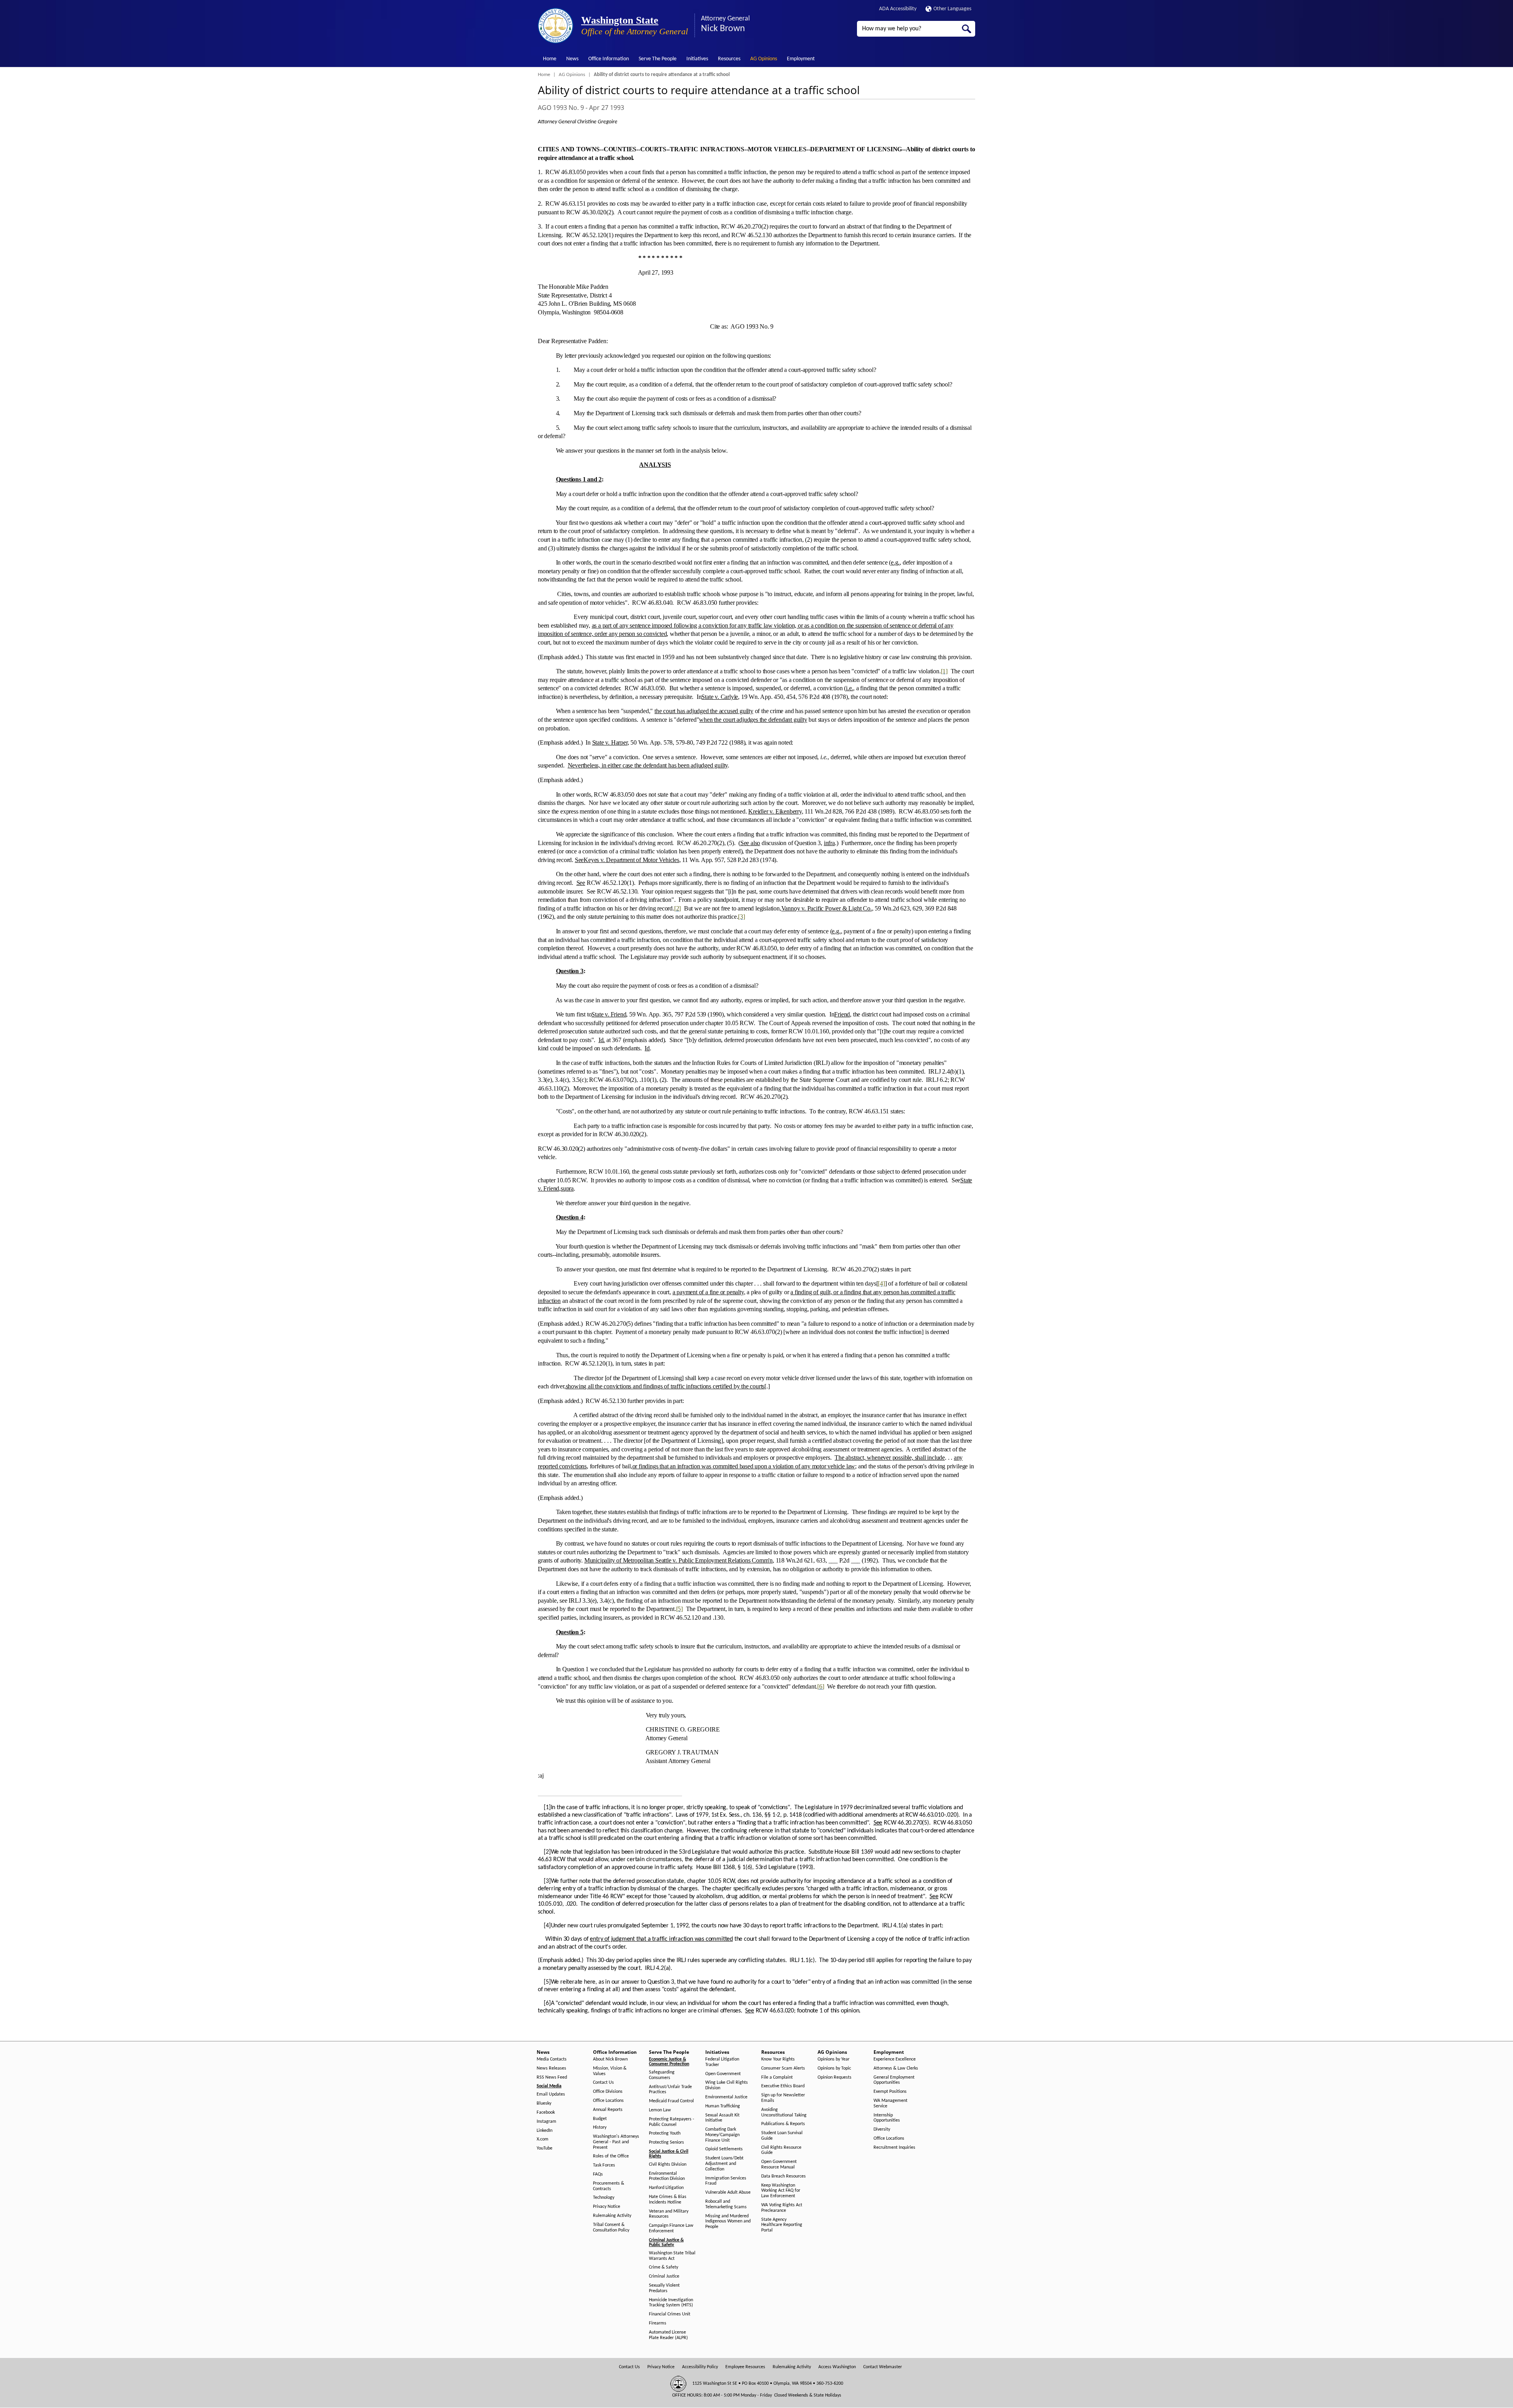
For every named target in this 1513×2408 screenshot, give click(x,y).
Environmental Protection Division (667, 2176)
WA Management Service (890, 2103)
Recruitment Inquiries (894, 2148)
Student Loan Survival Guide (782, 2136)
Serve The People (658, 59)
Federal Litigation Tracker (722, 2062)
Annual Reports (608, 2110)
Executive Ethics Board (783, 2086)
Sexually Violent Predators (664, 2288)
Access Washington (837, 2367)
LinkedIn (545, 2131)
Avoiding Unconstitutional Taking (784, 2113)
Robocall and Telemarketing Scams (726, 2204)
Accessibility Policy (700, 2367)
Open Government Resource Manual (779, 2165)
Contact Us (603, 2083)
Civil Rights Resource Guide (781, 2150)
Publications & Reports (783, 2124)
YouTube (545, 2148)
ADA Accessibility (898, 9)
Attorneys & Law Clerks (896, 2068)
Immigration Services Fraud (726, 2181)
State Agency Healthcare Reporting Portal (782, 2225)
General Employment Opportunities (894, 2080)
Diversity (882, 2129)
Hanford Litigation (666, 2188)
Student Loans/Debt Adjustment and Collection (724, 2164)
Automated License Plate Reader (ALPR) (668, 2335)
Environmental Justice (726, 2097)
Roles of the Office (611, 2156)
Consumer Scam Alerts (783, 2068)
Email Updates (551, 2094)
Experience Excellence (895, 2059)
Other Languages (952, 9)
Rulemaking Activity (612, 2216)
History (600, 2127)
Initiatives (697, 59)
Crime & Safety (664, 2267)
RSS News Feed (552, 2077)
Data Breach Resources (783, 2176)
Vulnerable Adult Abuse (728, 2192)
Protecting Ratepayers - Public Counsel (672, 2122)
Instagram (546, 2122)
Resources (729, 59)
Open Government (723, 2074)
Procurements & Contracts (609, 2186)
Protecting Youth (665, 2133)
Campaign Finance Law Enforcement (671, 2228)
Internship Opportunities (887, 2118)
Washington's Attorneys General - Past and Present (616, 2142)
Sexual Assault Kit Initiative (722, 2118)
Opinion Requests (835, 2077)
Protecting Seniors (666, 2142)
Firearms (658, 2323)
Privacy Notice (607, 2207)
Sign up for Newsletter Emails (783, 2098)
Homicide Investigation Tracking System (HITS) (671, 2303)
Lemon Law (660, 2110)
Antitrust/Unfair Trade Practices (670, 2090)
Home (550, 59)
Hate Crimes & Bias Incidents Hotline (668, 2200)
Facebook (546, 2113)
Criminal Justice (664, 2276)
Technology (604, 2198)
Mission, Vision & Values (610, 2071)
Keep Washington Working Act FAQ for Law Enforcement (781, 2191)
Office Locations (608, 2101)
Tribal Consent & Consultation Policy (611, 2228)
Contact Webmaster (883, 2367)
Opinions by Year (834, 2059)
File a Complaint (777, 2077)
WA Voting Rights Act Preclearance (782, 2208)
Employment (801, 59)
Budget (600, 2119)
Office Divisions (608, 2092)
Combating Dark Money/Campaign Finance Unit (722, 2135)
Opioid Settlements (724, 2149)
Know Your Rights (778, 2059)
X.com (543, 2139)
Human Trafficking (723, 2106)
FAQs (598, 2174)
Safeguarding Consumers (662, 2075)
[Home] (556, 26)
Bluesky (544, 2103)
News (572, 59)
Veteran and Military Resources (669, 2214)
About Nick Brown (610, 2059)
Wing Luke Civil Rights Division (727, 2085)
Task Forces (604, 2165)
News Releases (551, 2068)
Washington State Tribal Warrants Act (672, 2256)
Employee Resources (745, 2367)
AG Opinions (764, 59)
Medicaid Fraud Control (671, 2101)
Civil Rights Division (668, 2165)
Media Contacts (552, 2059)
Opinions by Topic (834, 2068)
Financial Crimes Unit (670, 2314)
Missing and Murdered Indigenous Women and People (728, 2222)
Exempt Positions (890, 2092)
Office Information (609, 59)
